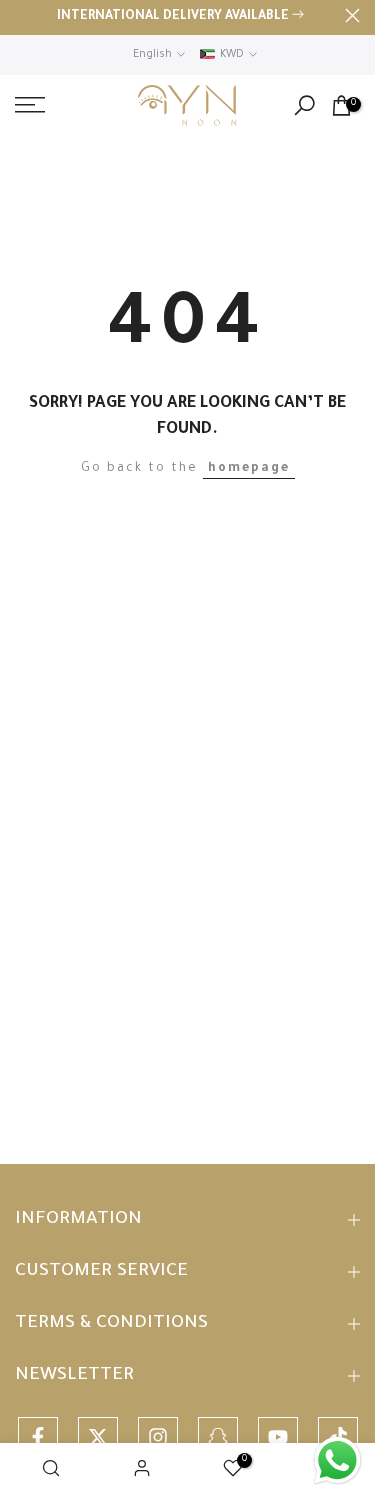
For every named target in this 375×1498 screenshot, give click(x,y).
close (352, 15)
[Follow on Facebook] (38, 1437)
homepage (249, 469)
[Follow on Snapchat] (218, 1437)
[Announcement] (180, 18)
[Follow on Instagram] (158, 1437)
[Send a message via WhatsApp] (337, 1460)
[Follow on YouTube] (278, 1437)
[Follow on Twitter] (98, 1437)
